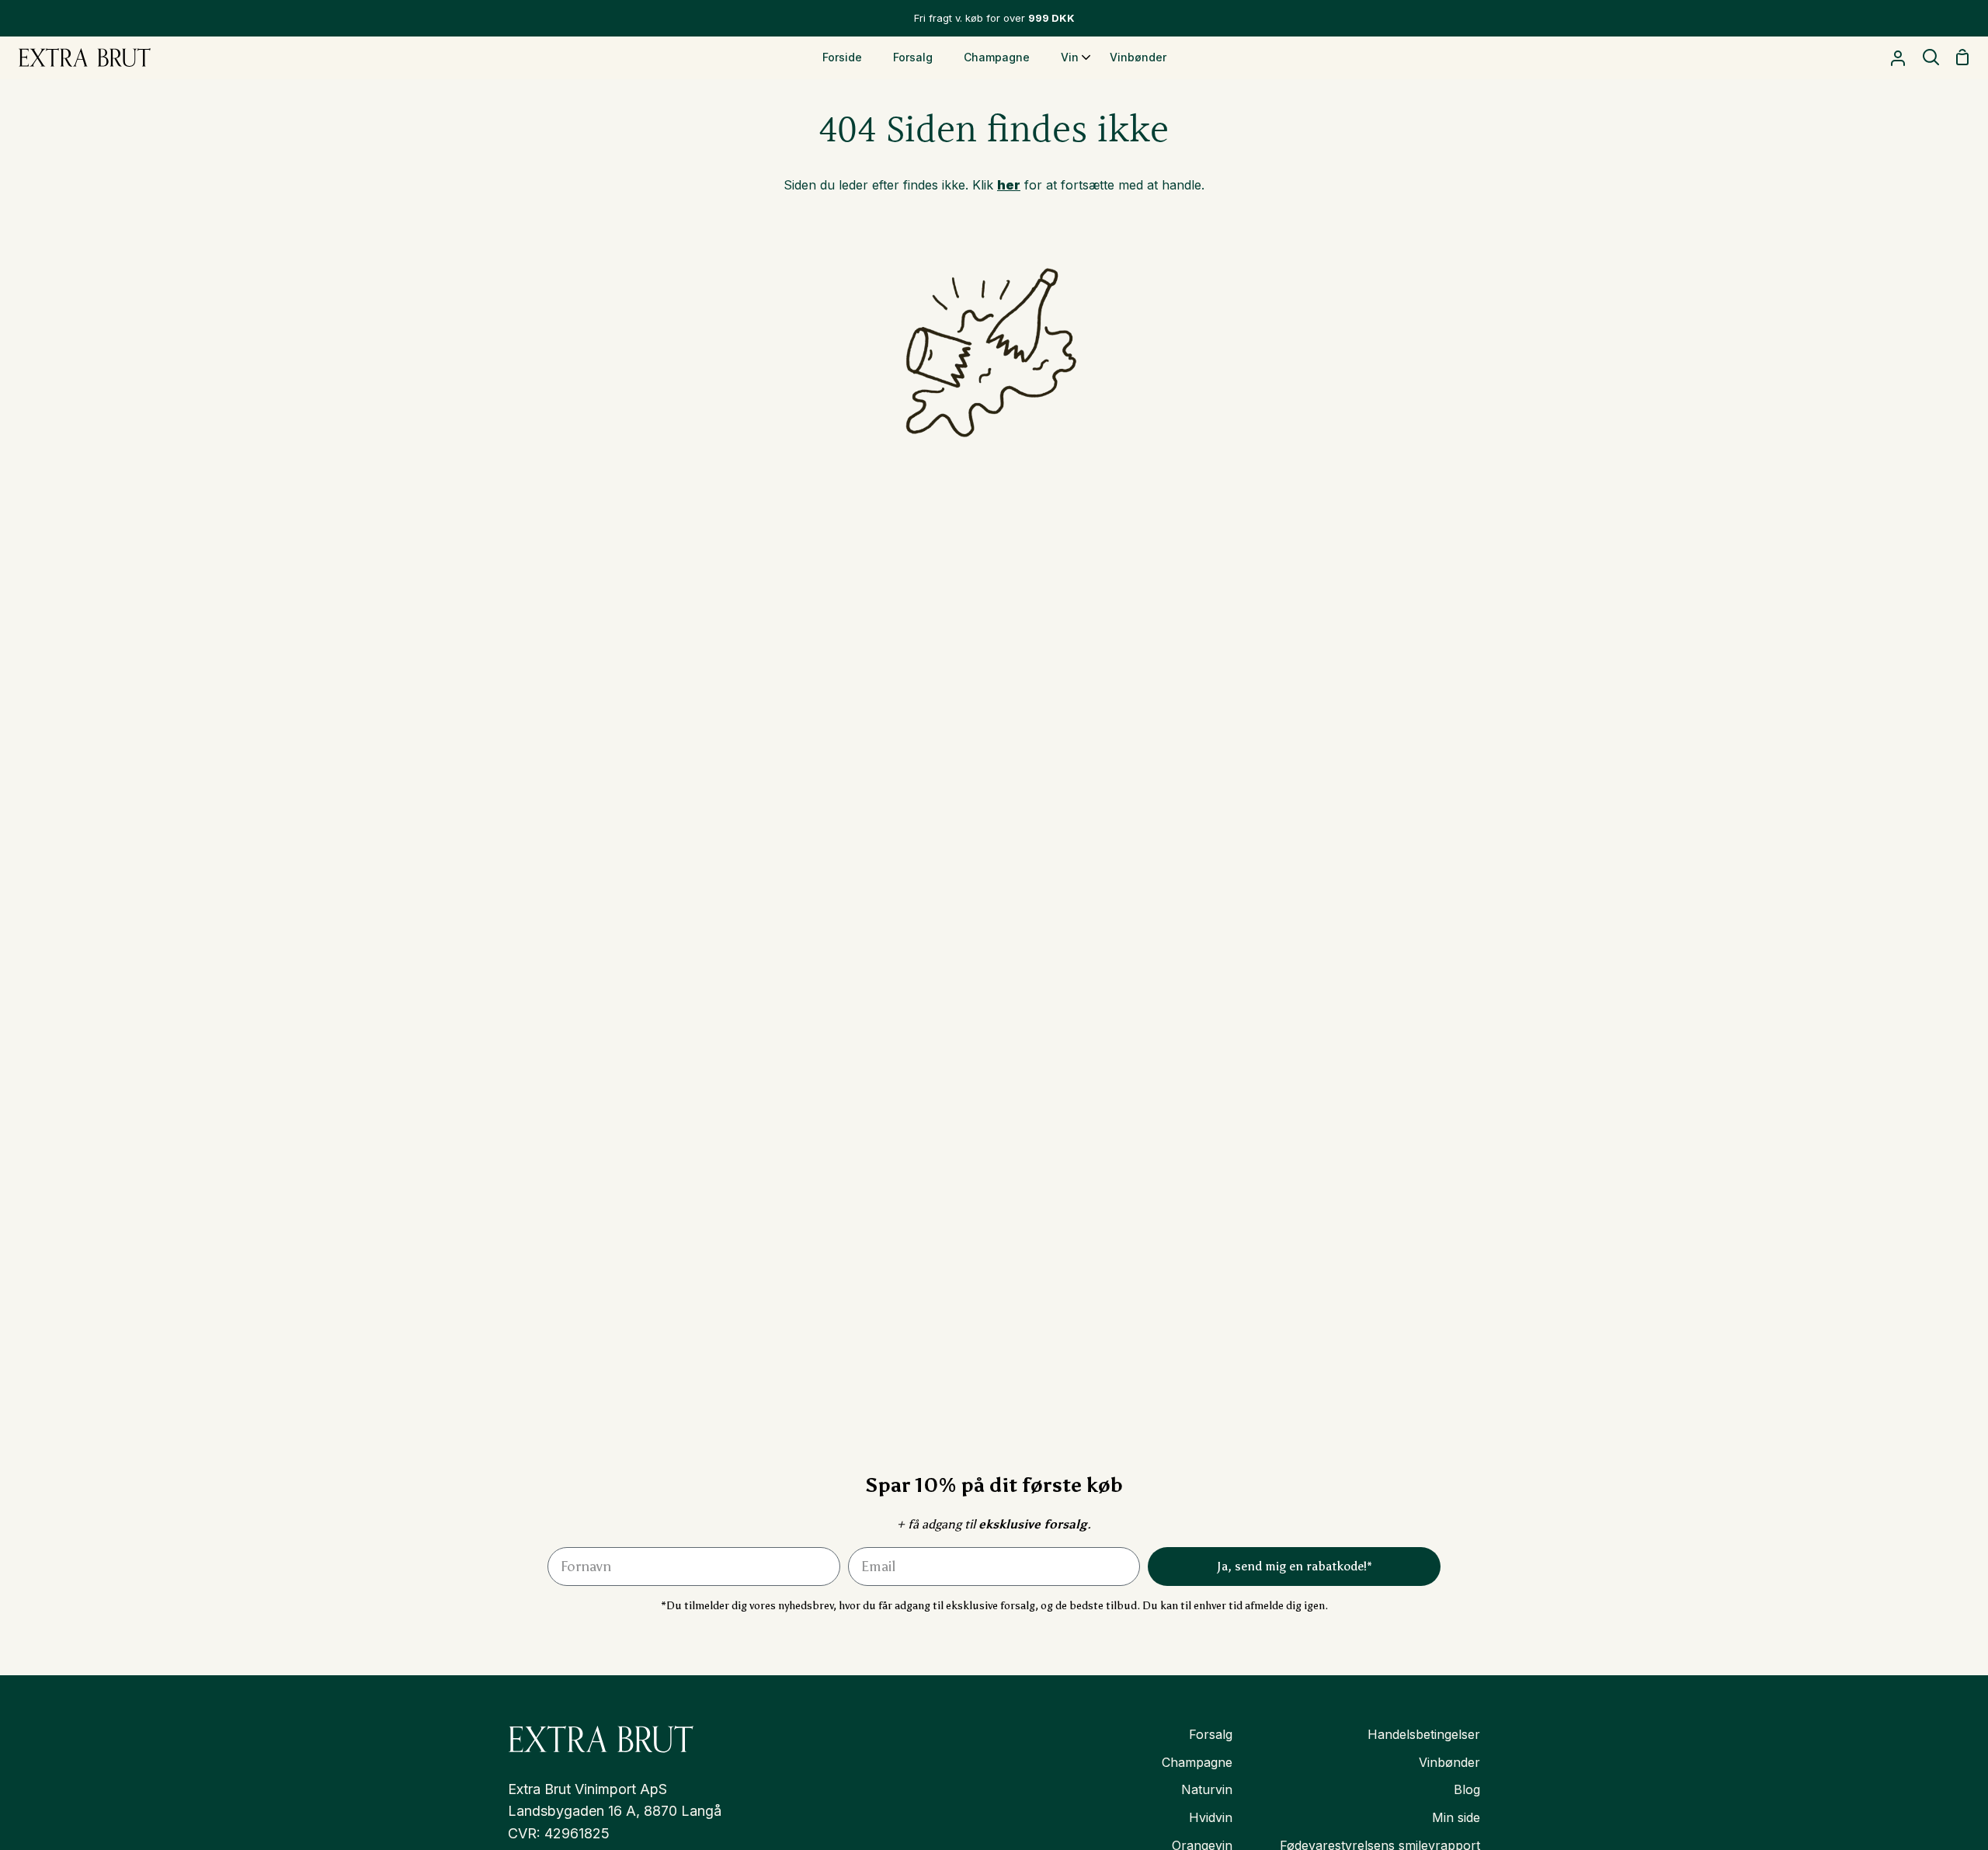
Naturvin (1207, 1789)
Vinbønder (1449, 1762)
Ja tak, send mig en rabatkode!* (1804, 1739)
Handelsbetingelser (1424, 1734)
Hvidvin (1211, 1817)
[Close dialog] (1951, 1472)
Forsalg (1211, 1734)
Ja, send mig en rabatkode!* (1295, 1566)
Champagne (1197, 1762)
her (1009, 185)
